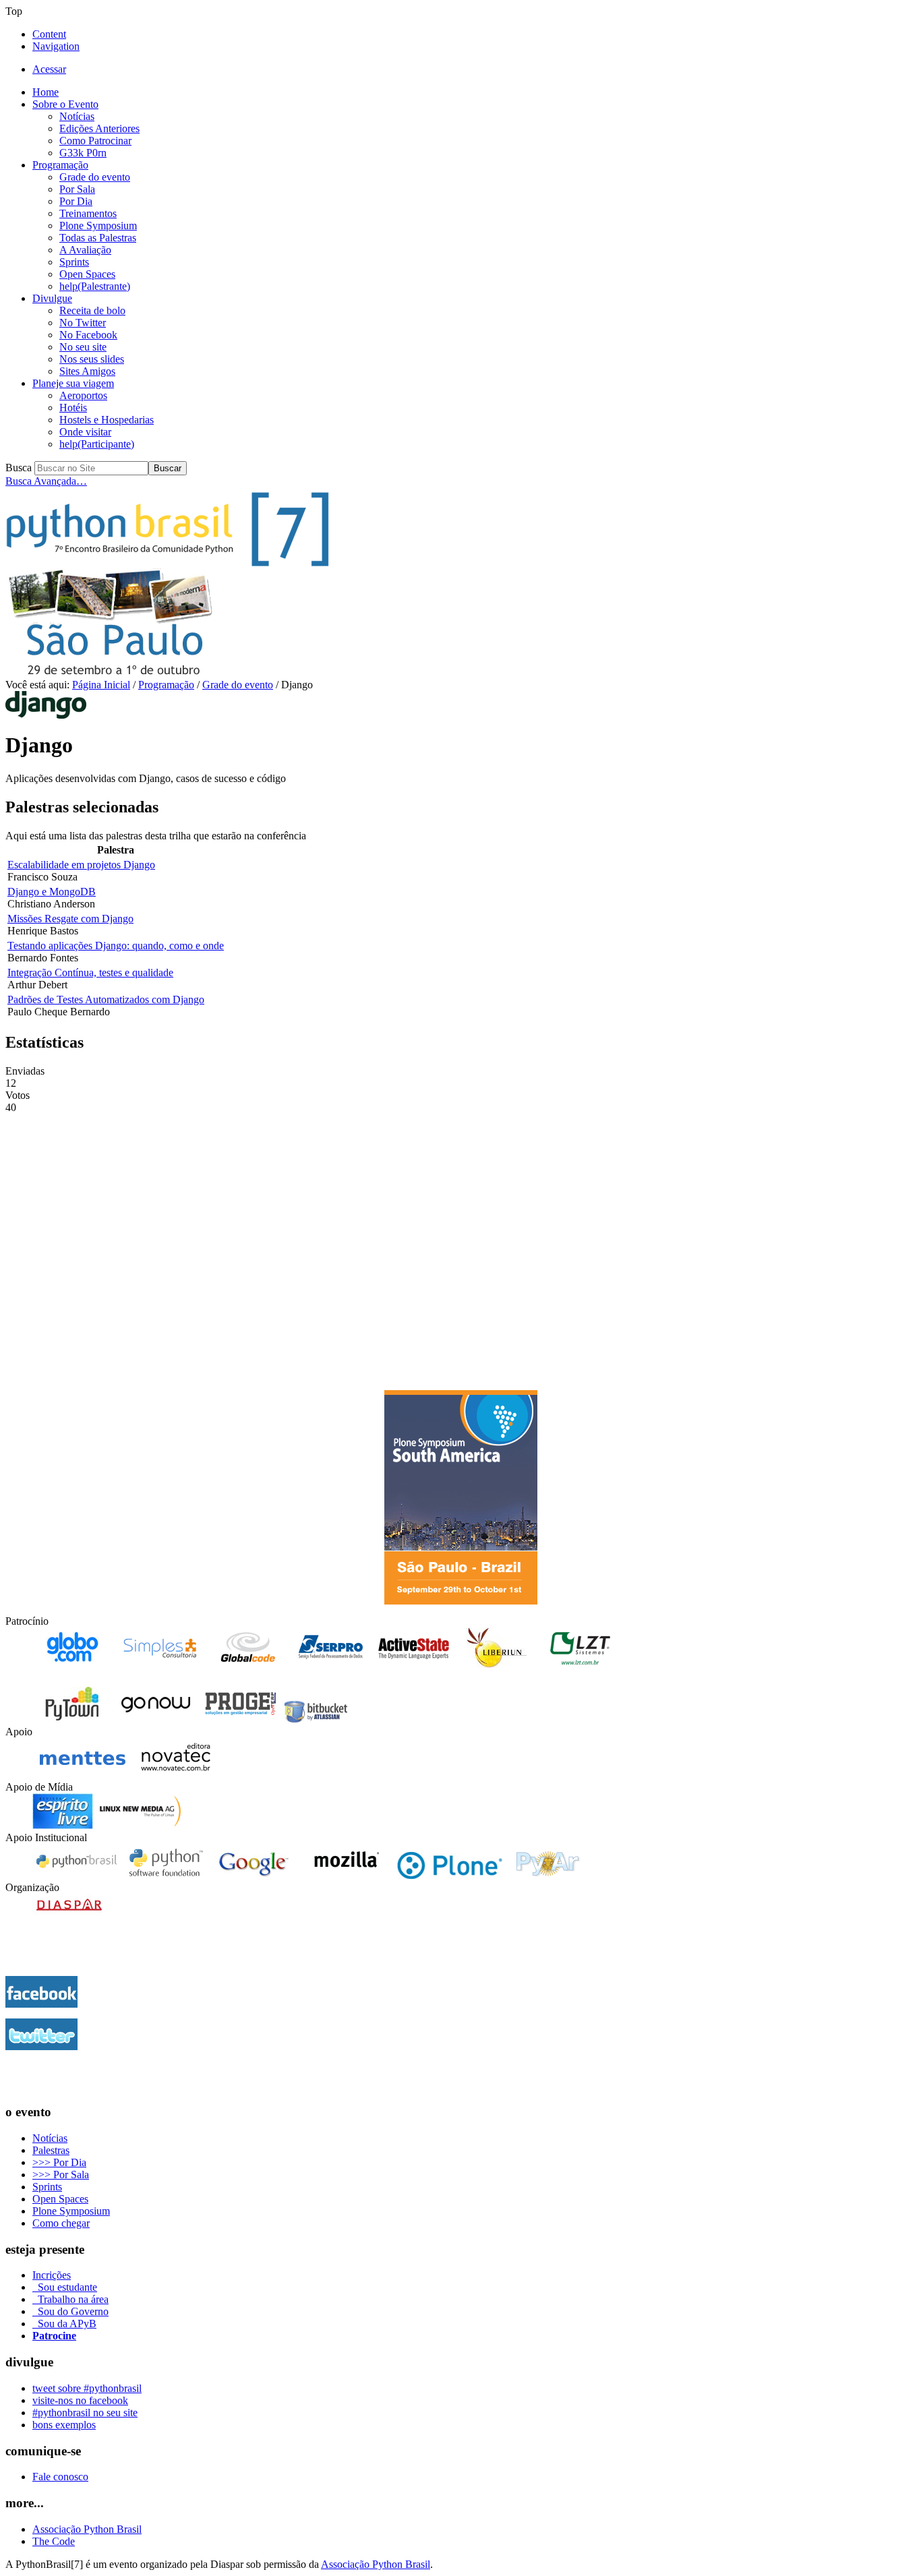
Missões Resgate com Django (70, 919)
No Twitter (83, 323)
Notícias (77, 116)
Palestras (51, 2150)
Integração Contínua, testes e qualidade (90, 972)
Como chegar (61, 2223)
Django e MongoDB (52, 892)
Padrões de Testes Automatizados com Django (106, 999)
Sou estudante (65, 2287)
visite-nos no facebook (80, 2400)
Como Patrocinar (95, 141)
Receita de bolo (92, 310)
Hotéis (73, 408)
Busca (19, 468)
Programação (60, 165)
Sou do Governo (70, 2311)
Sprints (74, 262)
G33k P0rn (83, 153)
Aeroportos (83, 395)
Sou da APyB (64, 2324)
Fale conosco (60, 2477)
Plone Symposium (98, 226)
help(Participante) (97, 444)
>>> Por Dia (59, 2162)
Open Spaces (87, 274)
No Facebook (88, 335)
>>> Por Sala (61, 2175)
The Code (54, 2541)
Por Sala (77, 189)
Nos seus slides (92, 359)
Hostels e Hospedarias (107, 420)
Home (46, 92)
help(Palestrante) (95, 286)
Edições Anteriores (99, 128)
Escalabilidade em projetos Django (81, 865)
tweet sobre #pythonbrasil (87, 2388)
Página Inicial (101, 685)
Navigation (56, 46)
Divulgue (52, 298)
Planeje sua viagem (73, 383)
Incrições (52, 2275)
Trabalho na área (70, 2299)
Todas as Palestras (98, 238)
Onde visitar (85, 432)
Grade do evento (95, 177)
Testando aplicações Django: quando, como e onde (116, 946)
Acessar (49, 69)
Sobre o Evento (65, 104)
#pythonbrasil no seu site (85, 2413)
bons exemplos (64, 2425)
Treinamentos (88, 213)
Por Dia (76, 201)
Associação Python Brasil (87, 2529)
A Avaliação (85, 250)
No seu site (83, 347)
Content (49, 34)
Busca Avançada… (46, 481)
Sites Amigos (87, 371)
